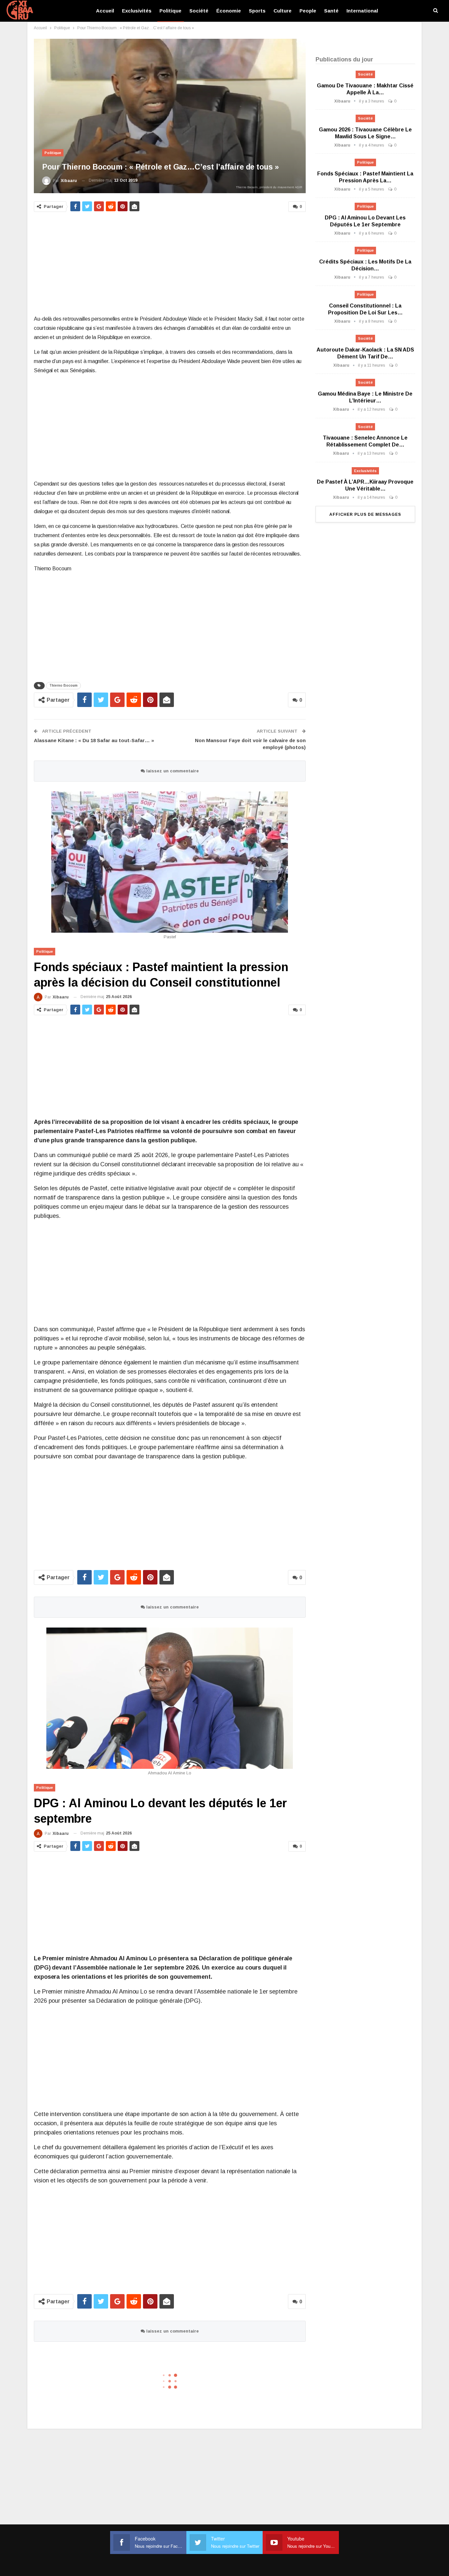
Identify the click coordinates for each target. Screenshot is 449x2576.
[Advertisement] (170, 264)
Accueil (105, 11)
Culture (283, 11)
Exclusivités (137, 11)
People (308, 11)
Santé (331, 11)
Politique (170, 11)
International (362, 11)
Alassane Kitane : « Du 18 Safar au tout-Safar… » (94, 740)
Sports (257, 11)
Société (199, 11)
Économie (229, 11)
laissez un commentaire (172, 771)
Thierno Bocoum (63, 685)
